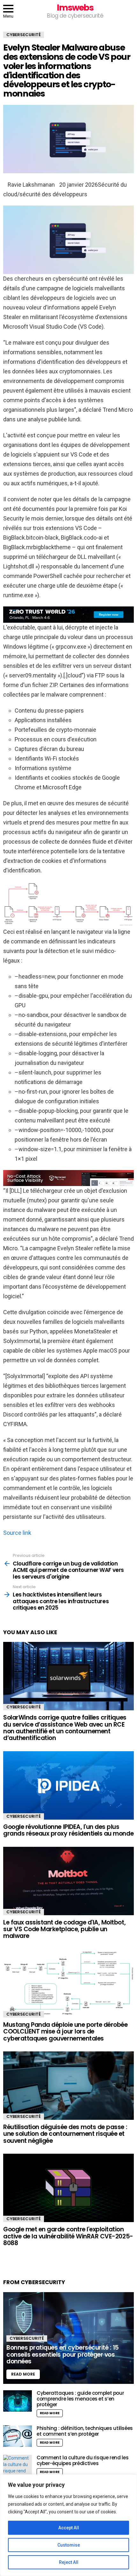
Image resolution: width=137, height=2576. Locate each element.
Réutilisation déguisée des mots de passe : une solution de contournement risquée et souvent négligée (65, 2134)
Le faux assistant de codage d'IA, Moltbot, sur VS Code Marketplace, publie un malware (64, 1929)
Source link (17, 1533)
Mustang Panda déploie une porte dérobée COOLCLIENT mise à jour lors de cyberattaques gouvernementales (65, 2032)
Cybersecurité (24, 1707)
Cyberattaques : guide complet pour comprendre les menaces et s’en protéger (80, 2399)
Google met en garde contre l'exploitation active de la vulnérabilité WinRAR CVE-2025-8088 (68, 2236)
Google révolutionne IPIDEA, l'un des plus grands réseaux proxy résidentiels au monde (68, 1830)
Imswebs (75, 8)
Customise (69, 2545)
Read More (50, 2413)
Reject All (69, 2562)
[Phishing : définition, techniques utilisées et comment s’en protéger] (18, 2436)
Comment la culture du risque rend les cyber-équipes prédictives (83, 2460)
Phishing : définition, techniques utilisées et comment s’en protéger (85, 2431)
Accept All (69, 2528)
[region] (68, 2525)
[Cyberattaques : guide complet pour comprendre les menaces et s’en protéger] (18, 2401)
